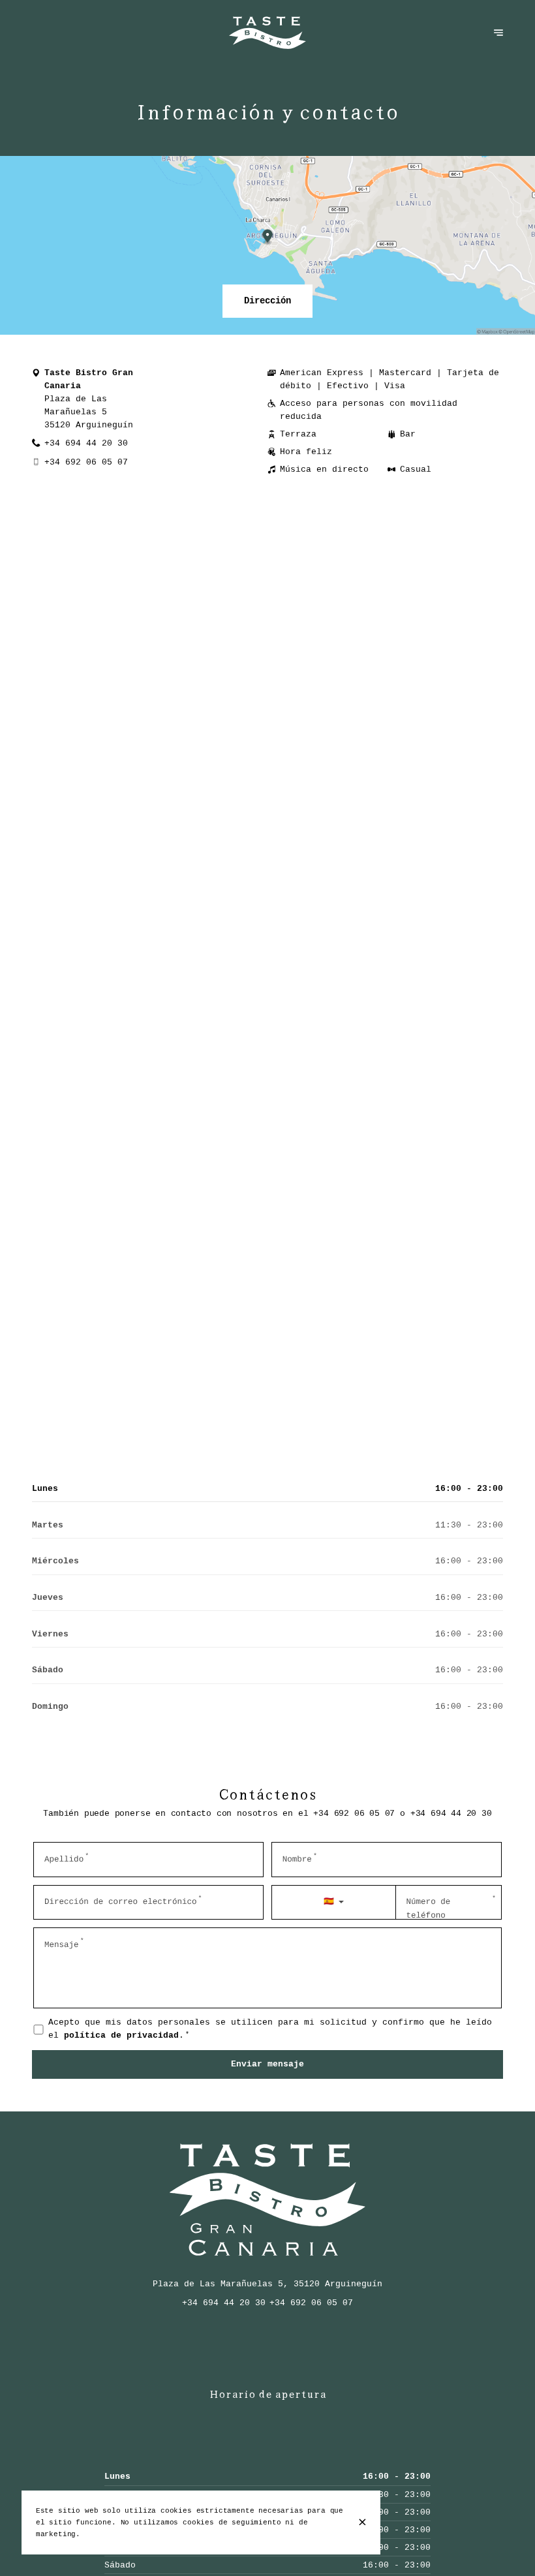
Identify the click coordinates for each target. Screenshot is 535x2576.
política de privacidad (121, 2036)
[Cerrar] (362, 2522)
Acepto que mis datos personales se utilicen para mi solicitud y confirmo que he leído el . (270, 2029)
